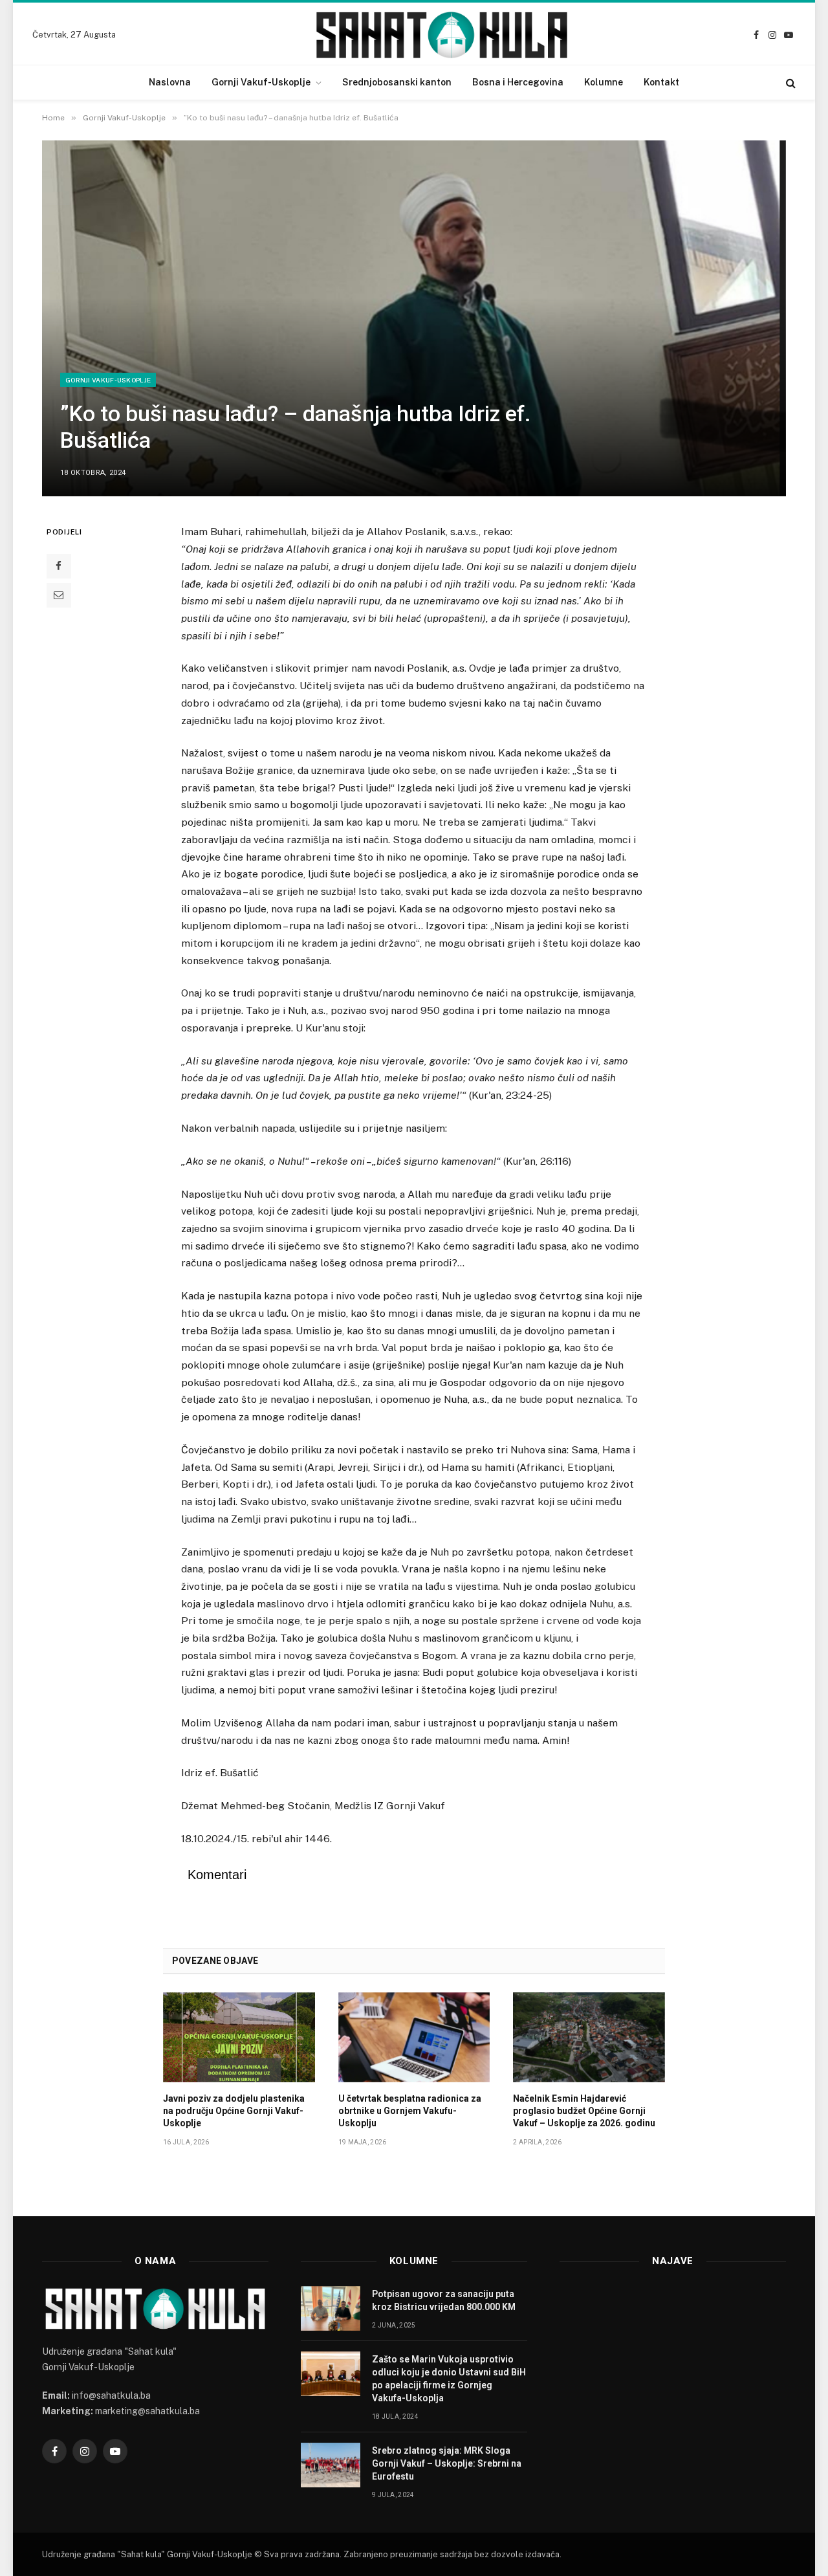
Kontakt (661, 82)
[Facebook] (59, 566)
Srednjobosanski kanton (397, 82)
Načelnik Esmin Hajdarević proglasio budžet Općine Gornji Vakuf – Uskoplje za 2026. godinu (584, 2111)
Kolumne (604, 82)
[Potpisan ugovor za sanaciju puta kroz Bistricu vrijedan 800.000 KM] (331, 2308)
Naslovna (170, 82)
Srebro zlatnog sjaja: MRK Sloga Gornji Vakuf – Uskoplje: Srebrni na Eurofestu (447, 2463)
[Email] (59, 595)
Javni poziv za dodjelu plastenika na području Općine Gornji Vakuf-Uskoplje (234, 2111)
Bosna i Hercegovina (518, 82)
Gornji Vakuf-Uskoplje (261, 82)
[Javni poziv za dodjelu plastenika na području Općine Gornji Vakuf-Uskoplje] (239, 2038)
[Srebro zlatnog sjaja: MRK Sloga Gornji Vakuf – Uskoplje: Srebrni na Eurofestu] (331, 2465)
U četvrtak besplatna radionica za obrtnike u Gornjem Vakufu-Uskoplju (410, 2111)
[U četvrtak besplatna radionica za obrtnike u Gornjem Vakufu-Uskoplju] (414, 2038)
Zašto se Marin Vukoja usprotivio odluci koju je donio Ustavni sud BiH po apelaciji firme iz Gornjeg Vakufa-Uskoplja (449, 2379)
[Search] (790, 83)
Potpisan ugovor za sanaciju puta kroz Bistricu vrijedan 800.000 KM (444, 2300)
